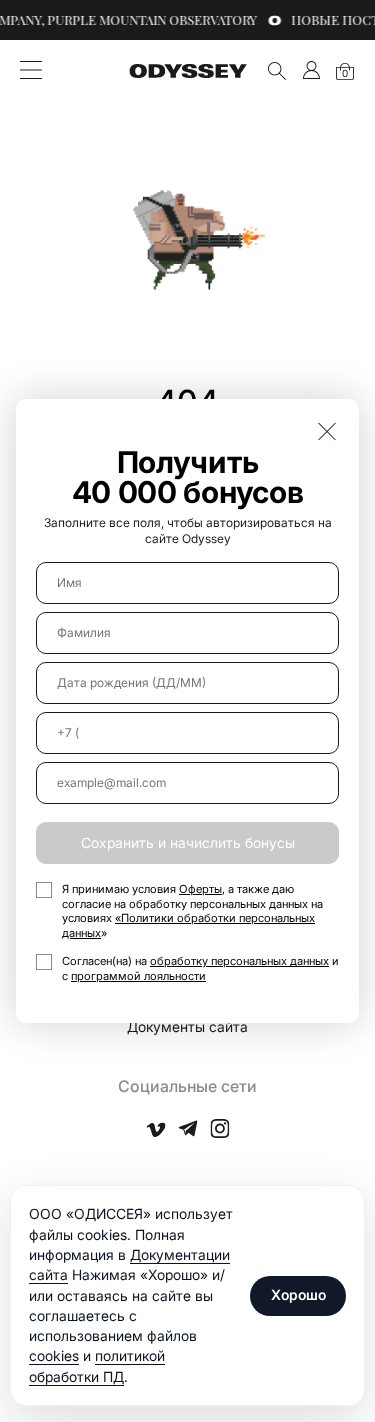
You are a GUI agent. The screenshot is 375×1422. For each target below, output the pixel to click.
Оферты (200, 889)
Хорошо (298, 1294)
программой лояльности (138, 976)
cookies (54, 1355)
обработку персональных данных (239, 961)
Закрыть (327, 431)
